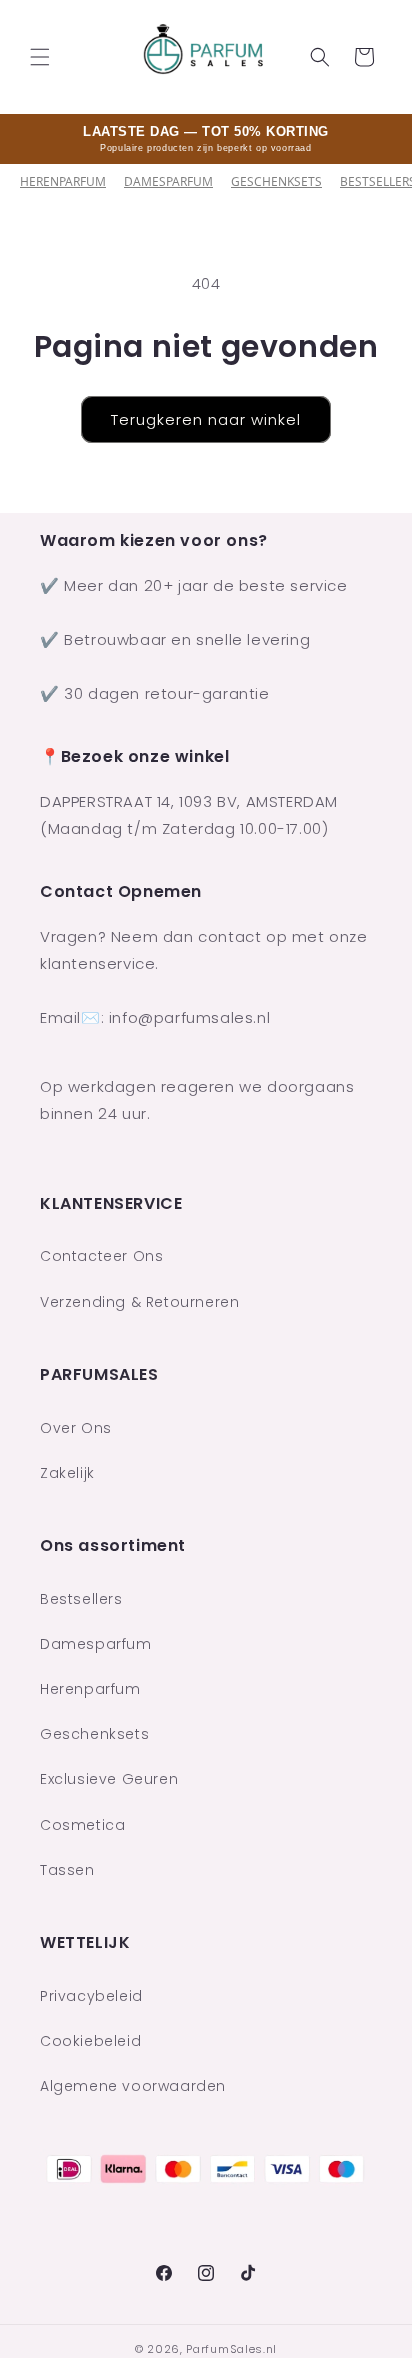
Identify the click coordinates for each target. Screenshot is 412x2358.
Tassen (67, 1870)
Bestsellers (81, 1599)
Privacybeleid (91, 1996)
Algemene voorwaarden (133, 2086)
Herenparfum (63, 181)
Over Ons (76, 1428)
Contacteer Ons (101, 1256)
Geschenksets (276, 181)
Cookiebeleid (90, 2041)
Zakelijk (67, 1473)
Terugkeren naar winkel (206, 419)
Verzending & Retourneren (139, 1302)
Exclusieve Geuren (109, 1779)
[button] (40, 57)
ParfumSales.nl (231, 2349)
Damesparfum (168, 181)
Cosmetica (82, 1825)
